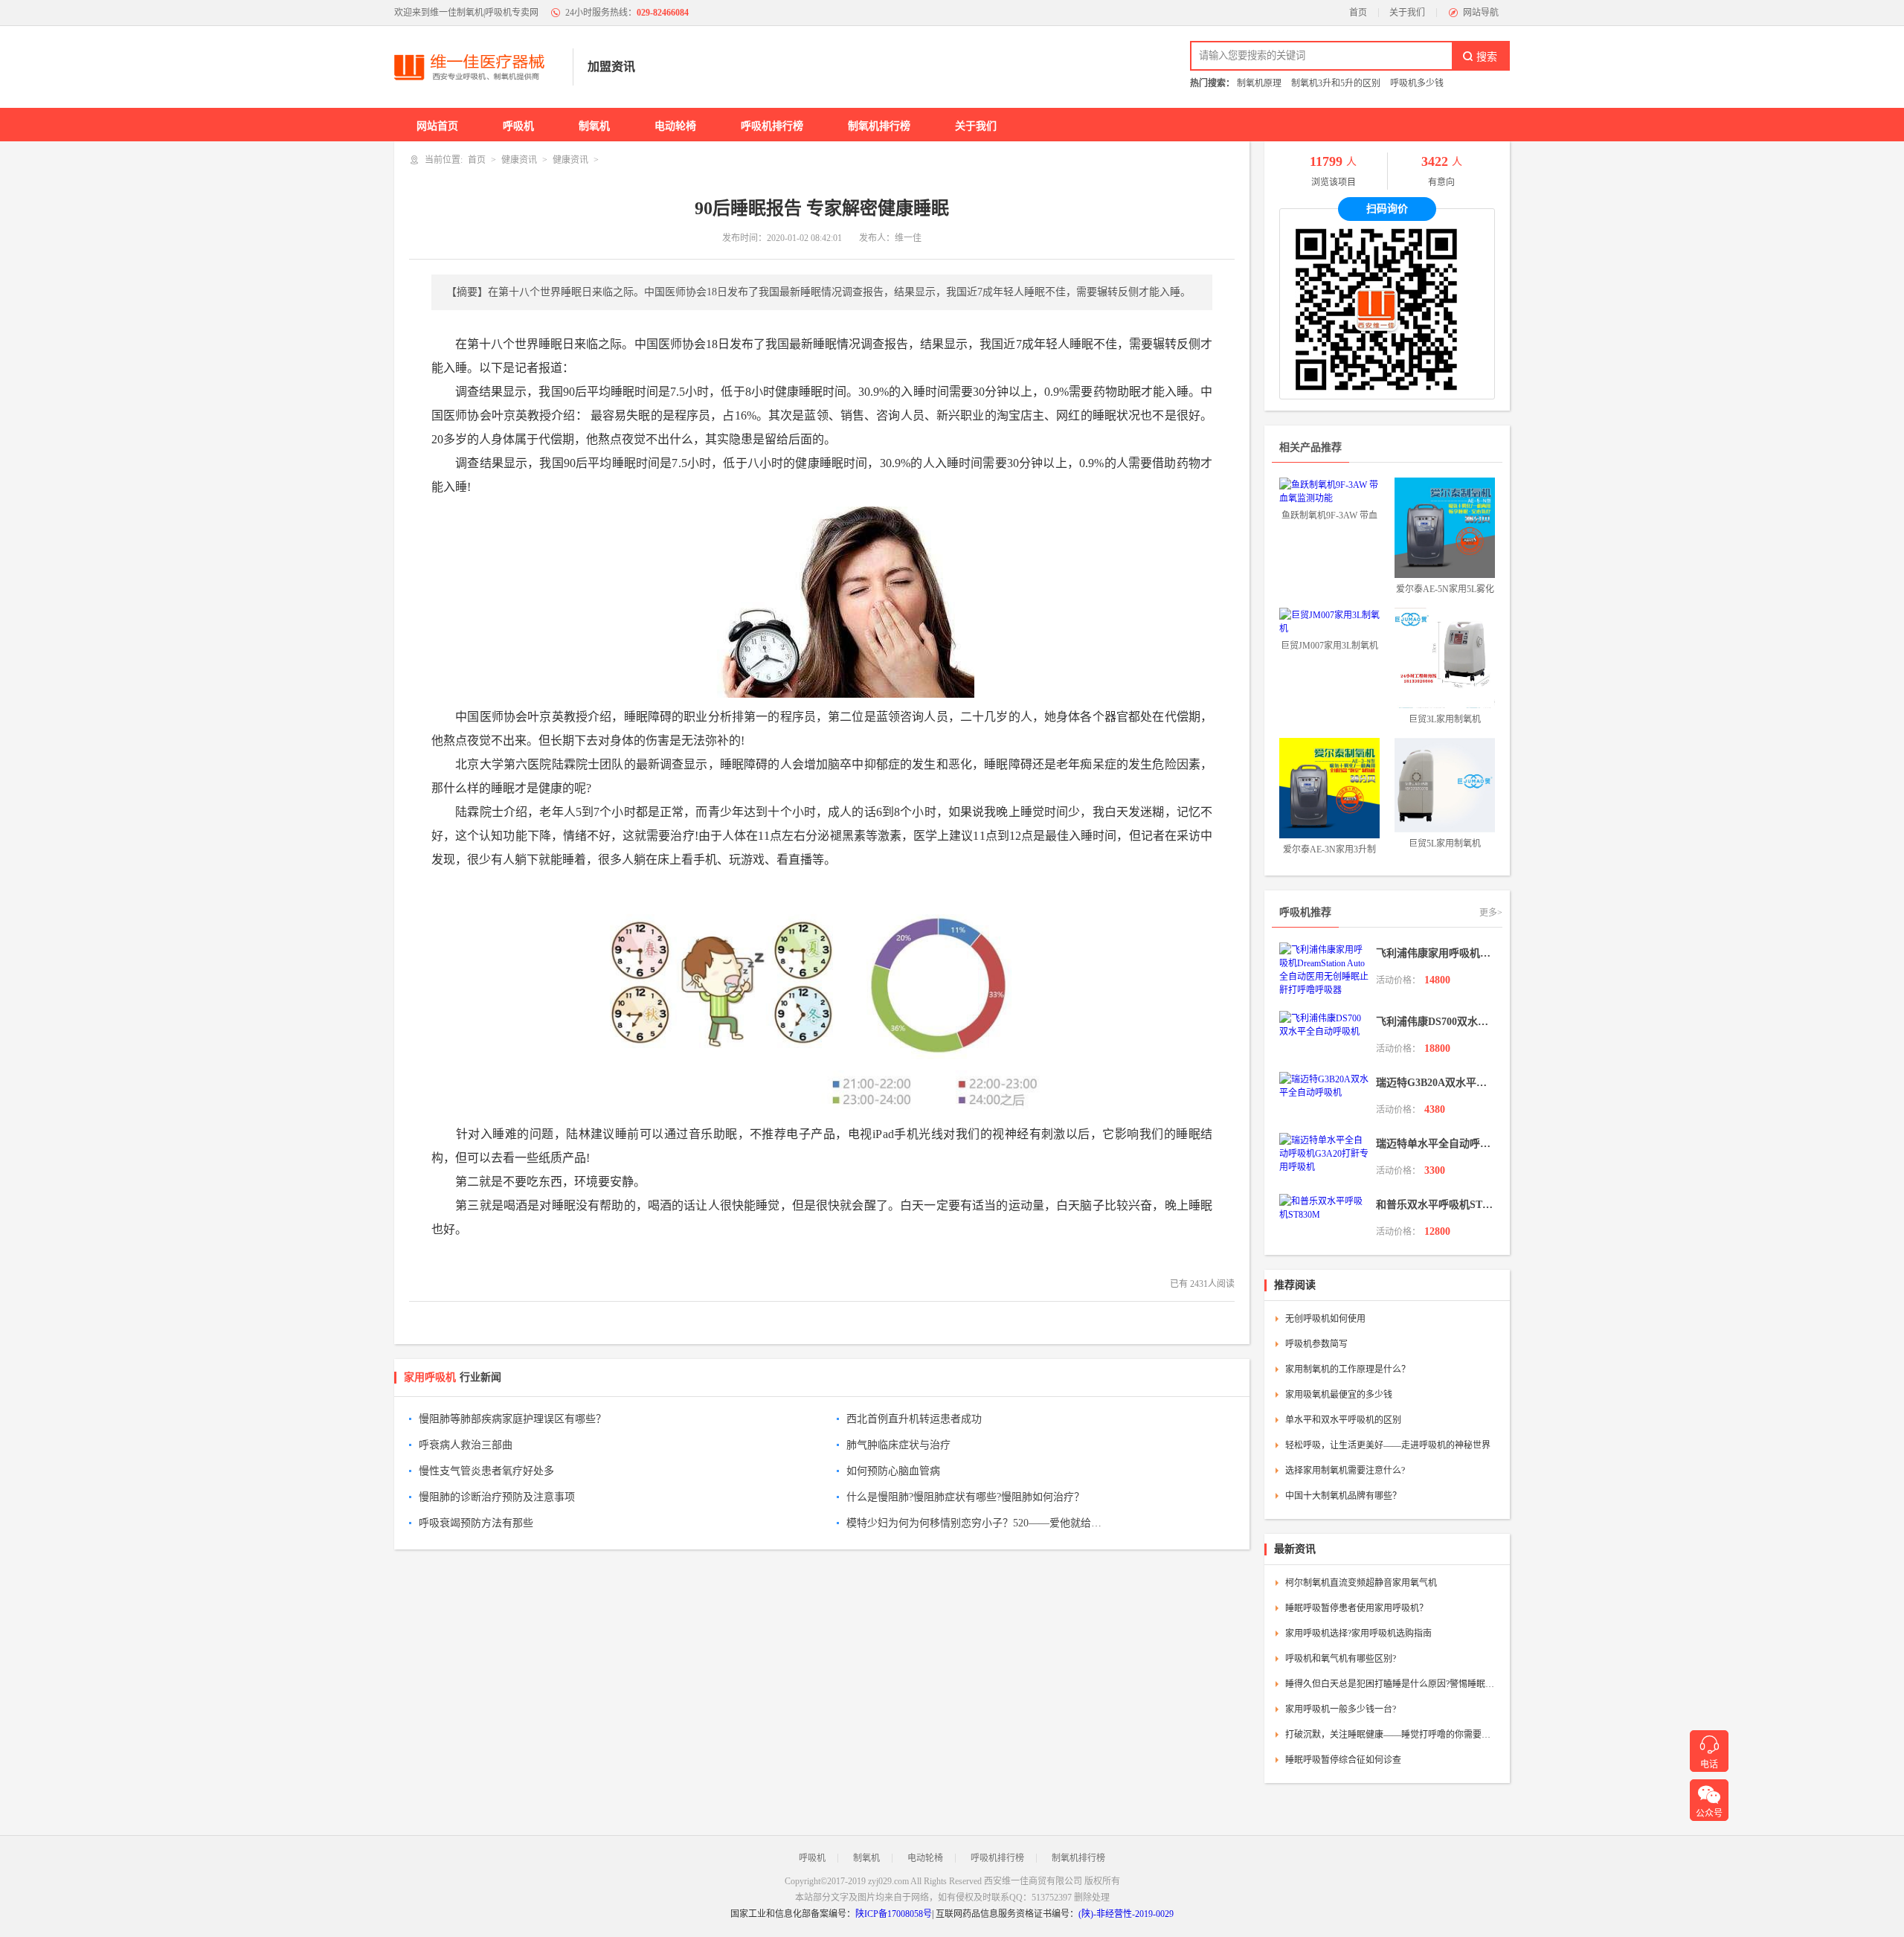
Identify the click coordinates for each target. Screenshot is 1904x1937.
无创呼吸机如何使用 (1325, 1319)
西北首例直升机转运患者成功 (914, 1419)
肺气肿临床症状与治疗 (898, 1445)
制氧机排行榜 (879, 126)
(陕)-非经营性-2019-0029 (1126, 1914)
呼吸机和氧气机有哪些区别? (1341, 1659)
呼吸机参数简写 (1316, 1344)
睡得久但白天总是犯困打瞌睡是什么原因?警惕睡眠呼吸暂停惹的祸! (1392, 1684)
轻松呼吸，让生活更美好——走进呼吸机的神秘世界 (1388, 1445)
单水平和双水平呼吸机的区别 (1343, 1420)
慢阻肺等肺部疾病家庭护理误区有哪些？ (512, 1419)
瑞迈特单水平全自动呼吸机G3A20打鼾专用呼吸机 (1435, 1144)
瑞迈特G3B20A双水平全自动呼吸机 (1435, 1083)
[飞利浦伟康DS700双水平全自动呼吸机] (1324, 1024)
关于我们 (1407, 13)
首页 (1358, 13)
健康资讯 (519, 160)
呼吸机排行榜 (772, 126)
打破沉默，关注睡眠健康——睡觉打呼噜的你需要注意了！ (1392, 1735)
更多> (1491, 913)
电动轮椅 (675, 126)
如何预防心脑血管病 (893, 1471)
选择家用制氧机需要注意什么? (1345, 1471)
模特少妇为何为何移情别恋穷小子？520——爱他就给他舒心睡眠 (977, 1523)
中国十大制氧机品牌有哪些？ (1343, 1496)
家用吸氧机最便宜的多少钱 (1339, 1395)
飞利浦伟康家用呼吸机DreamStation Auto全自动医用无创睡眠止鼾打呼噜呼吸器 (1435, 953)
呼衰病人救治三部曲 (466, 1445)
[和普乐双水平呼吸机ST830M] (1324, 1207)
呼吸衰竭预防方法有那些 (476, 1523)
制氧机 (594, 126)
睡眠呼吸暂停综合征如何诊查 (1343, 1760)
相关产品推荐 (1310, 447)
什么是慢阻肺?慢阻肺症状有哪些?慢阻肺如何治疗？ (965, 1497)
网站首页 (437, 126)
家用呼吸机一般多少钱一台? (1341, 1709)
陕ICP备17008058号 (894, 1914)
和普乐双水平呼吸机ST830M (1435, 1205)
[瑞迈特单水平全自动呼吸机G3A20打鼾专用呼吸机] (1324, 1153)
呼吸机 (518, 126)
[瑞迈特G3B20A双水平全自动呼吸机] (1324, 1085)
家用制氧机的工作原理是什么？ (1348, 1369)
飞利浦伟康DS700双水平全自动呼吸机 (1435, 1022)
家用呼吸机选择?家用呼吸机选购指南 (1358, 1634)
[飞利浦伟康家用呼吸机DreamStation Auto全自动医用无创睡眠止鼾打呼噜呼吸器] (1324, 969)
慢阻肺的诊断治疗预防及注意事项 (497, 1497)
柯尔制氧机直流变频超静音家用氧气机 (1361, 1583)
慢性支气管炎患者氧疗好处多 (486, 1471)
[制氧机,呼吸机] (476, 67)
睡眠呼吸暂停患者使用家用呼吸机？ (1357, 1608)
